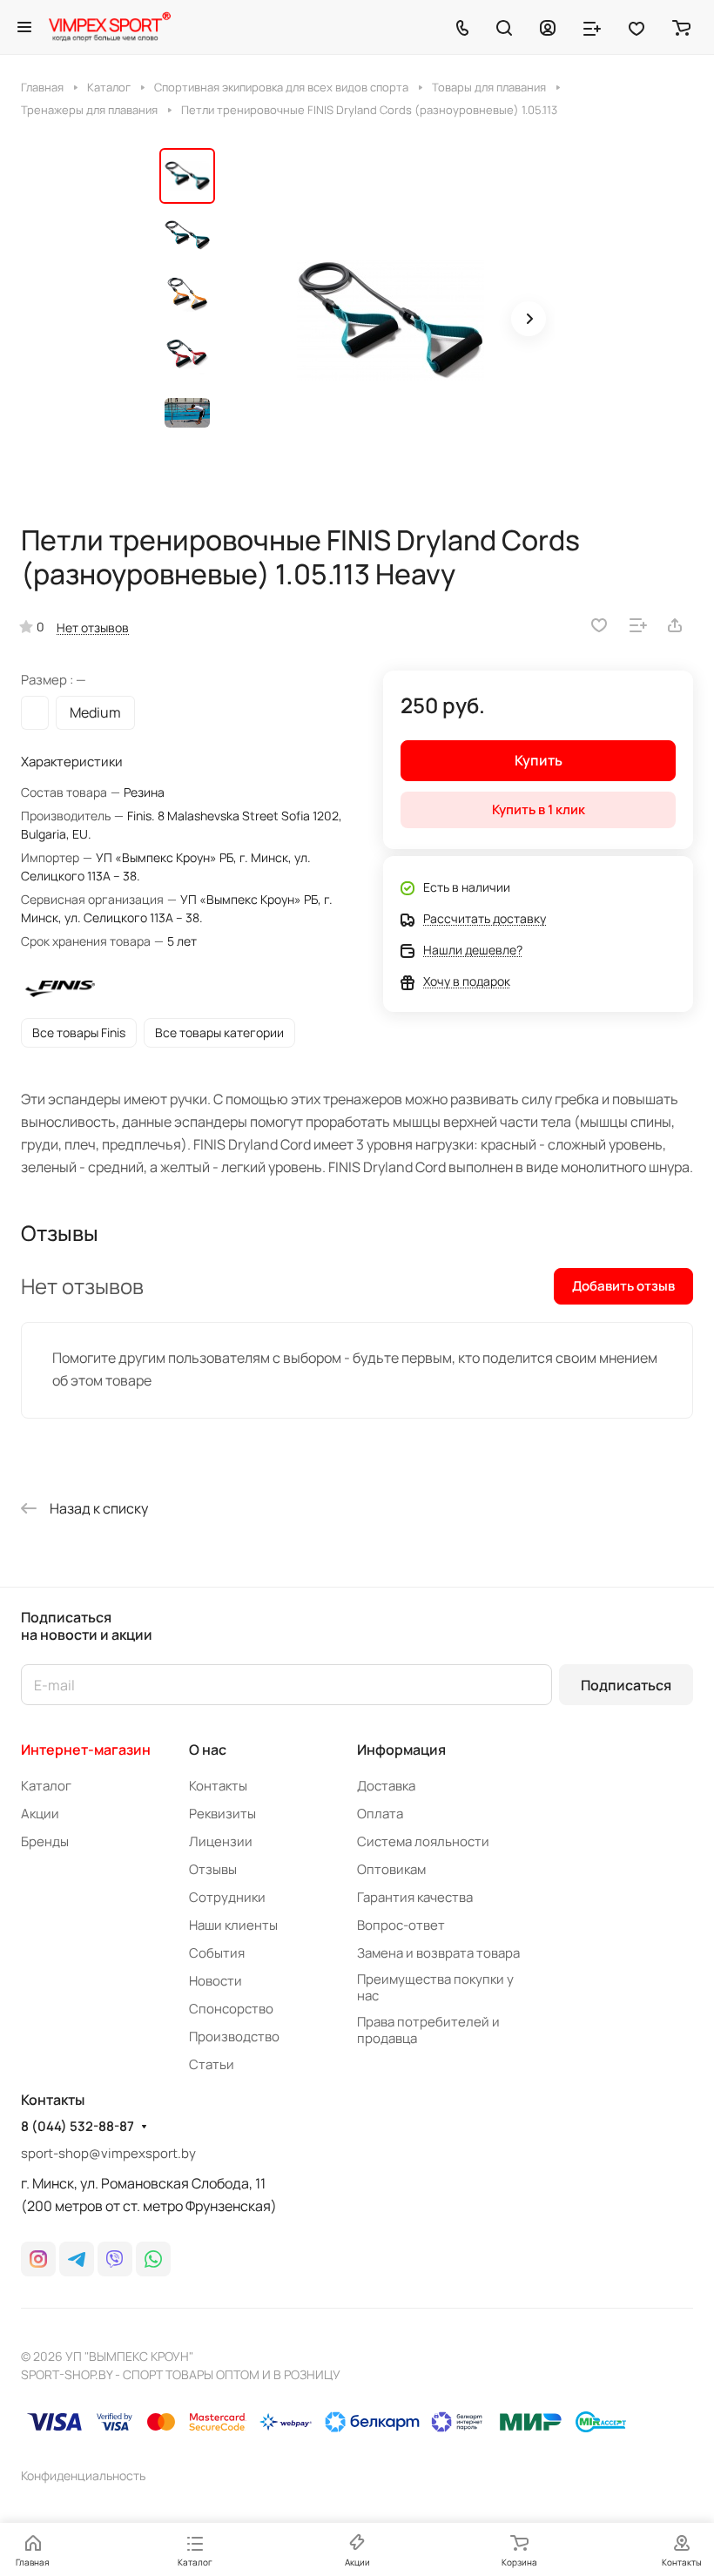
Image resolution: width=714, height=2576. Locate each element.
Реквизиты (222, 1814)
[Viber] (115, 2259)
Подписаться (626, 1685)
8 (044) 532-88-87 (77, 2127)
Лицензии (221, 1841)
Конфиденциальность (83, 2475)
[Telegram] (77, 2259)
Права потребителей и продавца (428, 2030)
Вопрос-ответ (401, 1925)
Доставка (386, 1786)
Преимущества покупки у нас (435, 1987)
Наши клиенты (233, 1925)
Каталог (46, 1786)
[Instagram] (38, 2259)
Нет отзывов (93, 627)
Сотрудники (227, 1897)
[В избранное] (599, 625)
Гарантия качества (415, 1897)
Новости (216, 1981)
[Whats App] (153, 2259)
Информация (401, 1750)
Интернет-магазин (86, 1750)
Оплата (380, 1814)
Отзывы (213, 1869)
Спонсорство (231, 2009)
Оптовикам (391, 1869)
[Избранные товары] (637, 27)
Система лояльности (423, 1841)
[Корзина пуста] (681, 27)
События (217, 1953)
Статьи (212, 2064)
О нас (208, 1750)
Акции (40, 1814)
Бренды (45, 1841)
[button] (529, 319)
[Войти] (548, 27)
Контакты (218, 1786)
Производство (234, 2037)
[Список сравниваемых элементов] (592, 27)
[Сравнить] (638, 625)
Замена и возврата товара (438, 1953)
